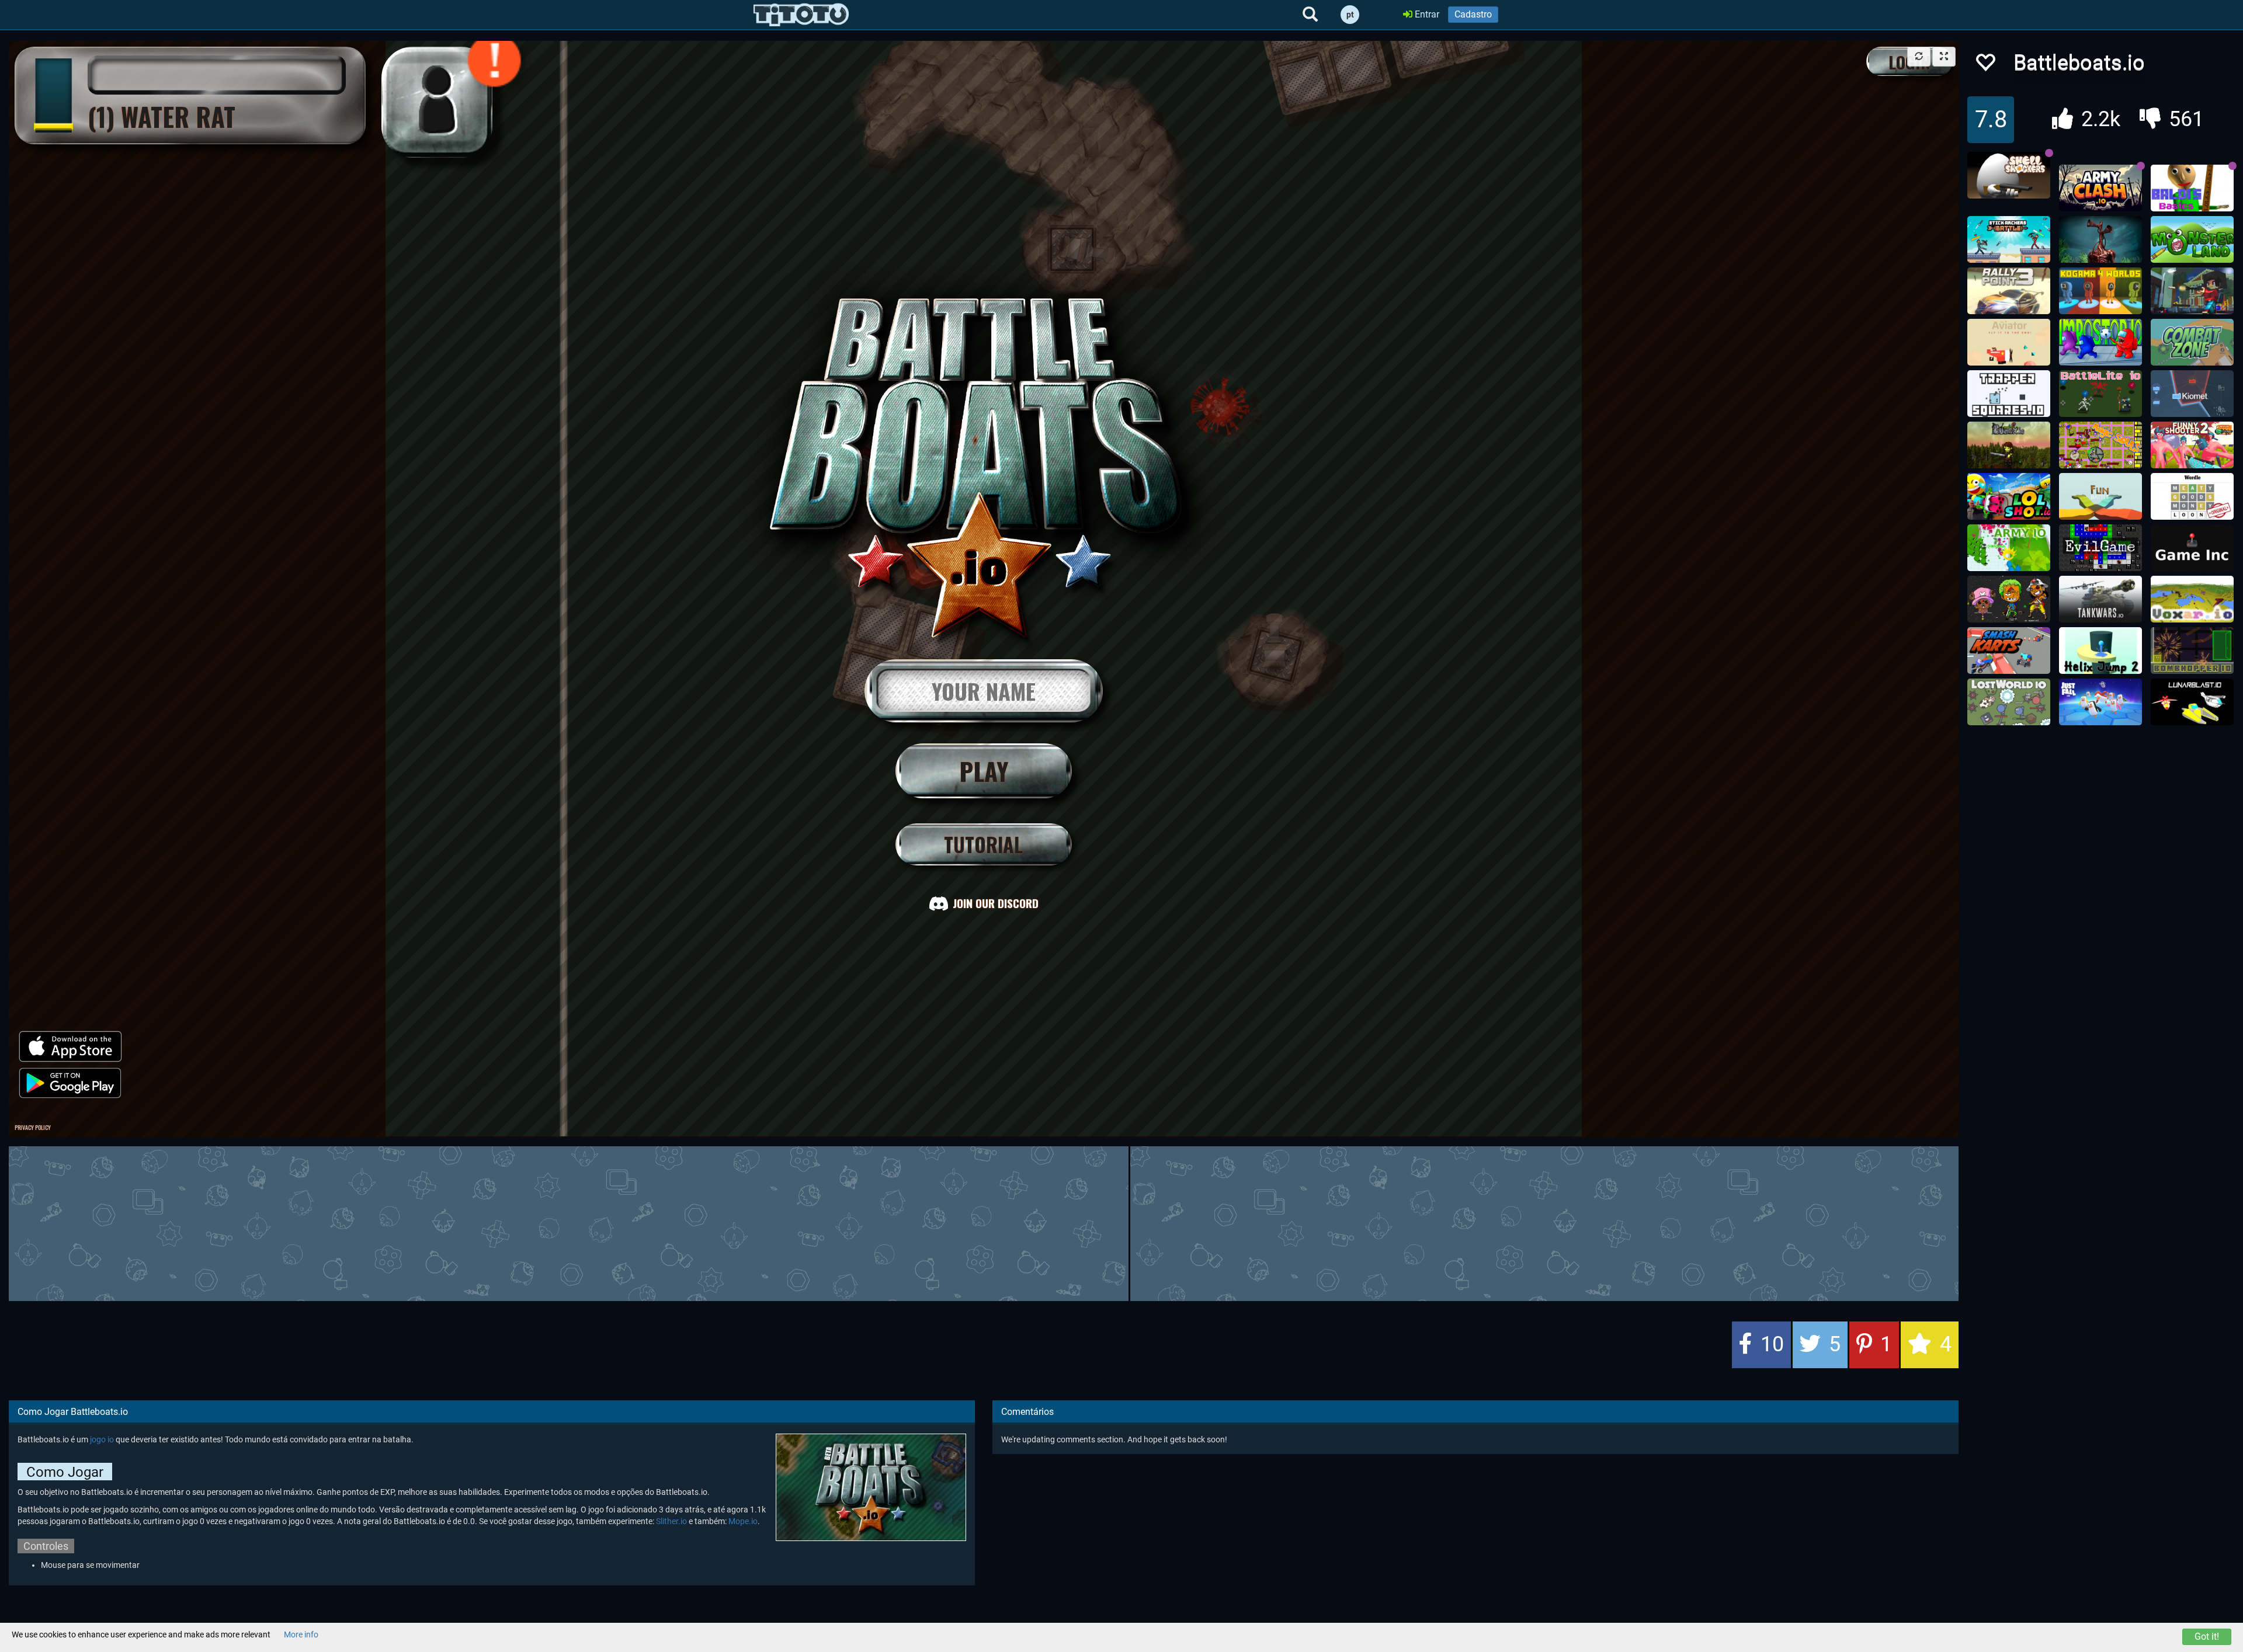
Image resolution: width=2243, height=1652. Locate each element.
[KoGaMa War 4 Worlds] (2100, 291)
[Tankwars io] (2100, 599)
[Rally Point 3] (2009, 291)
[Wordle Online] (2192, 496)
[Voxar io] (2192, 599)
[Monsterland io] (2192, 239)
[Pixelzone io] (2009, 599)
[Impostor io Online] (2100, 342)
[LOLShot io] (2009, 496)
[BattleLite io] (2100, 394)
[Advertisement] (984, 1222)
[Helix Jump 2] (2100, 651)
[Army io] (2009, 548)
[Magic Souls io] (2100, 445)
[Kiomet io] (2192, 394)
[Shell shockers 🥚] (2009, 175)
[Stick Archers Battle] (2009, 239)
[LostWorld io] (2009, 702)
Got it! (2207, 1637)
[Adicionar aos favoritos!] (1985, 66)
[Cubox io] (2009, 445)
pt (1350, 15)
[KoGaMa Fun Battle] (2100, 496)
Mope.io (743, 1521)
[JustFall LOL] (2100, 702)
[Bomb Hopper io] (2192, 651)
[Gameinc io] (2192, 548)
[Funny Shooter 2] (2192, 445)
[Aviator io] (2009, 342)
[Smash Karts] (2009, 651)
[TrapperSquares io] (2009, 394)
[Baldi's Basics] (2192, 188)
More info (301, 1634)
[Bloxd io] (2192, 291)
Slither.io (671, 1521)
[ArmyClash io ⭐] (2100, 188)
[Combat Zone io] (2192, 342)
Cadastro (1473, 14)
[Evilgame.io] (2100, 548)
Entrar (1426, 14)
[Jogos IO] (801, 15)
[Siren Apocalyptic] (2100, 239)
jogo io (102, 1439)
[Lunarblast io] (2192, 702)
